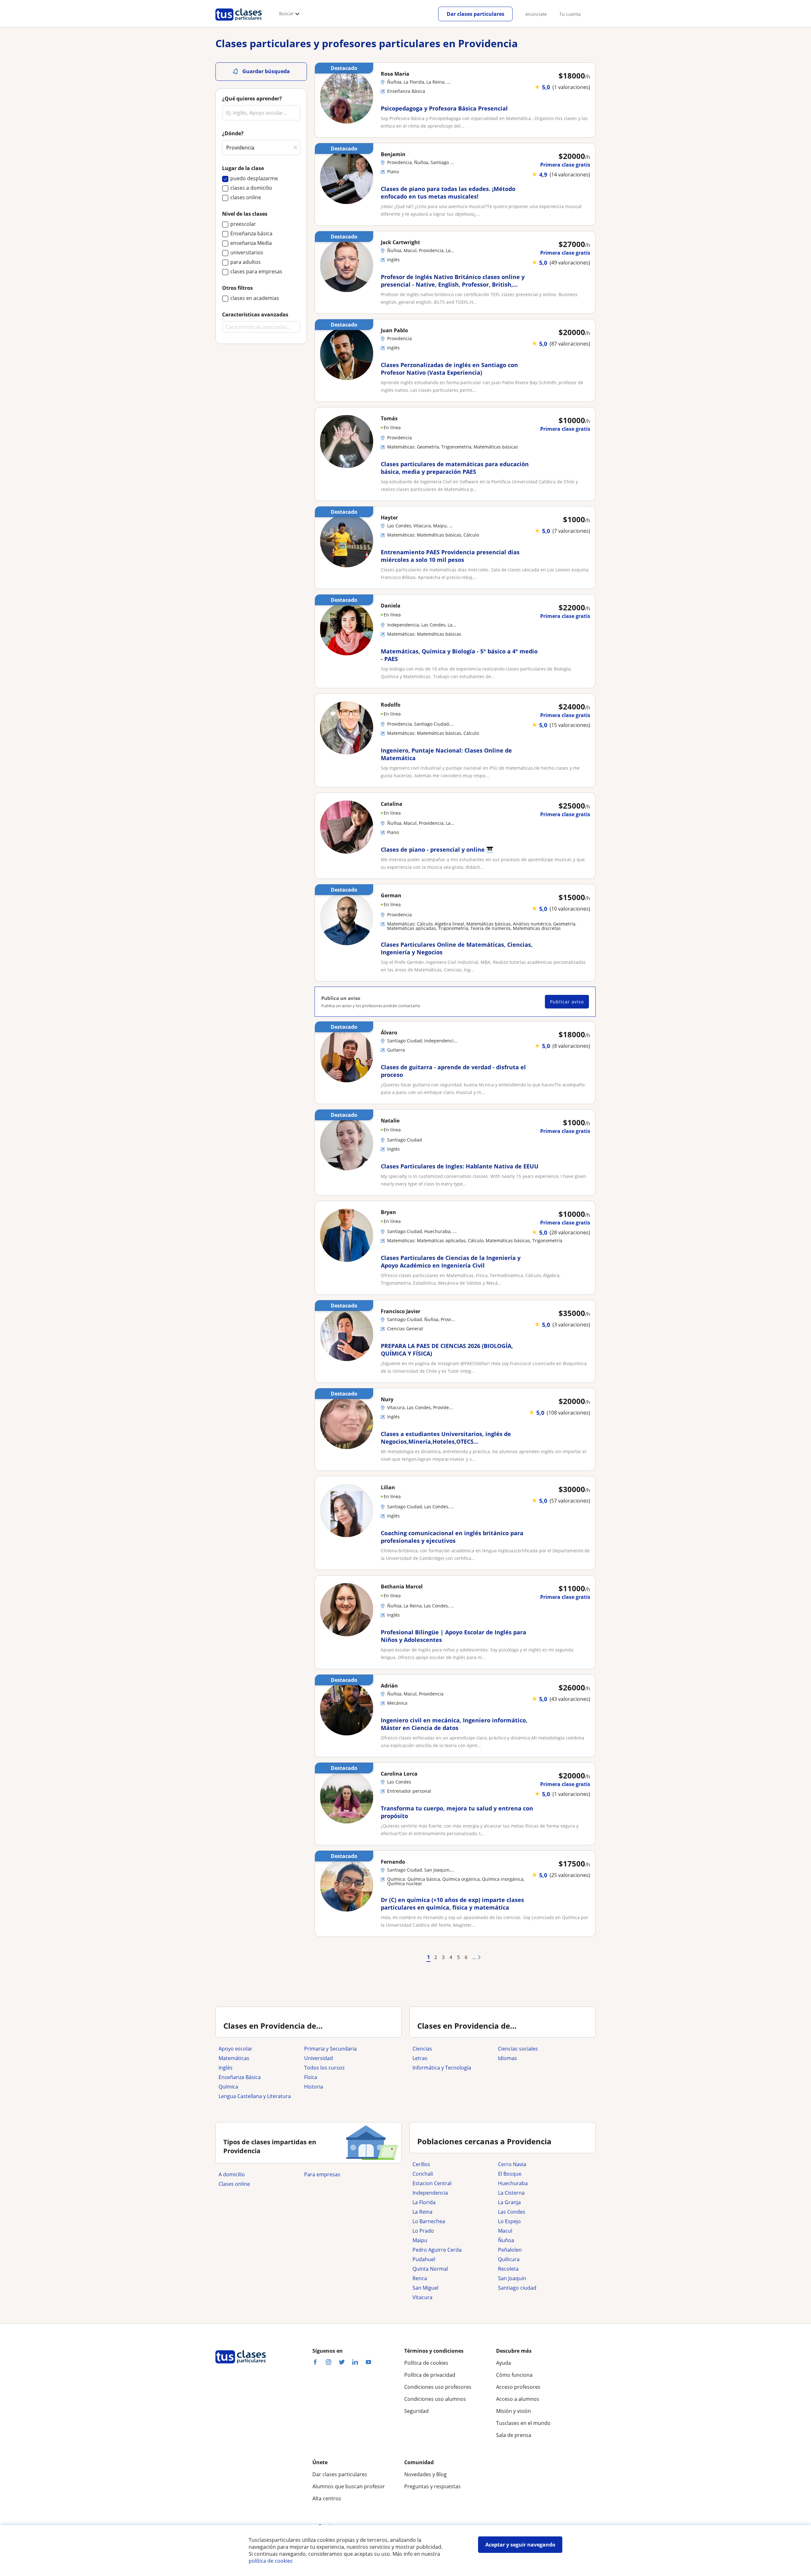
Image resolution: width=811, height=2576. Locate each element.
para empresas (322, 2174)
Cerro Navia (512, 2164)
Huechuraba (513, 2183)
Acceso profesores (518, 2387)
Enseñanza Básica (240, 2077)
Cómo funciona (514, 2375)
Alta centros (327, 2498)
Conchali (423, 2174)
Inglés (226, 2068)
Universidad (319, 2058)
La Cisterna (511, 2193)
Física (311, 2077)
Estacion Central (432, 2183)
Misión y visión (514, 2411)
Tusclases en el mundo (523, 2423)
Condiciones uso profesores (438, 2387)
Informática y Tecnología (442, 2068)
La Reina (422, 2212)
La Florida (424, 2202)
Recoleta (508, 2269)
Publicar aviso (567, 1002)
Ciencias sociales (518, 2049)
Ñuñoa (506, 2240)
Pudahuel (424, 2259)
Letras (420, 2058)
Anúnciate (536, 14)
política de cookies (271, 2561)
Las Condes (512, 2212)
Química (228, 2087)
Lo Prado (423, 2231)
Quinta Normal (430, 2269)
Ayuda (504, 2363)
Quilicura (509, 2259)
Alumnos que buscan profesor (349, 2486)
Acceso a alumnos (518, 2399)
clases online (234, 2184)
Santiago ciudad (517, 2288)
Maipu (420, 2240)
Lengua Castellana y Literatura (255, 2096)
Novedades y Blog (425, 2474)
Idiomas (508, 2058)
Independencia (430, 2193)
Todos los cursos (324, 2068)
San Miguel (425, 2288)
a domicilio (232, 2174)
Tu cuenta (570, 14)
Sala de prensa (514, 2435)
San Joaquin (512, 2278)
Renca (420, 2278)
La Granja (509, 2202)
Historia (314, 2087)
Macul (505, 2231)
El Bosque (510, 2174)
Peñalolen (510, 2250)
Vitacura (422, 2297)
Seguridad (416, 2411)
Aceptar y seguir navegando (520, 2545)
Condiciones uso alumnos (435, 2399)
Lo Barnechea (429, 2221)
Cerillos (421, 2164)
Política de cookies (426, 2363)
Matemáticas (234, 2058)
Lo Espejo (509, 2221)
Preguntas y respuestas (432, 2486)
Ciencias (422, 2049)
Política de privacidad (430, 2375)
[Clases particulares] (239, 22)
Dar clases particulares (476, 14)
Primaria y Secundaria (330, 2049)
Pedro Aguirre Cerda (437, 2250)
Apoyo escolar (236, 2049)
